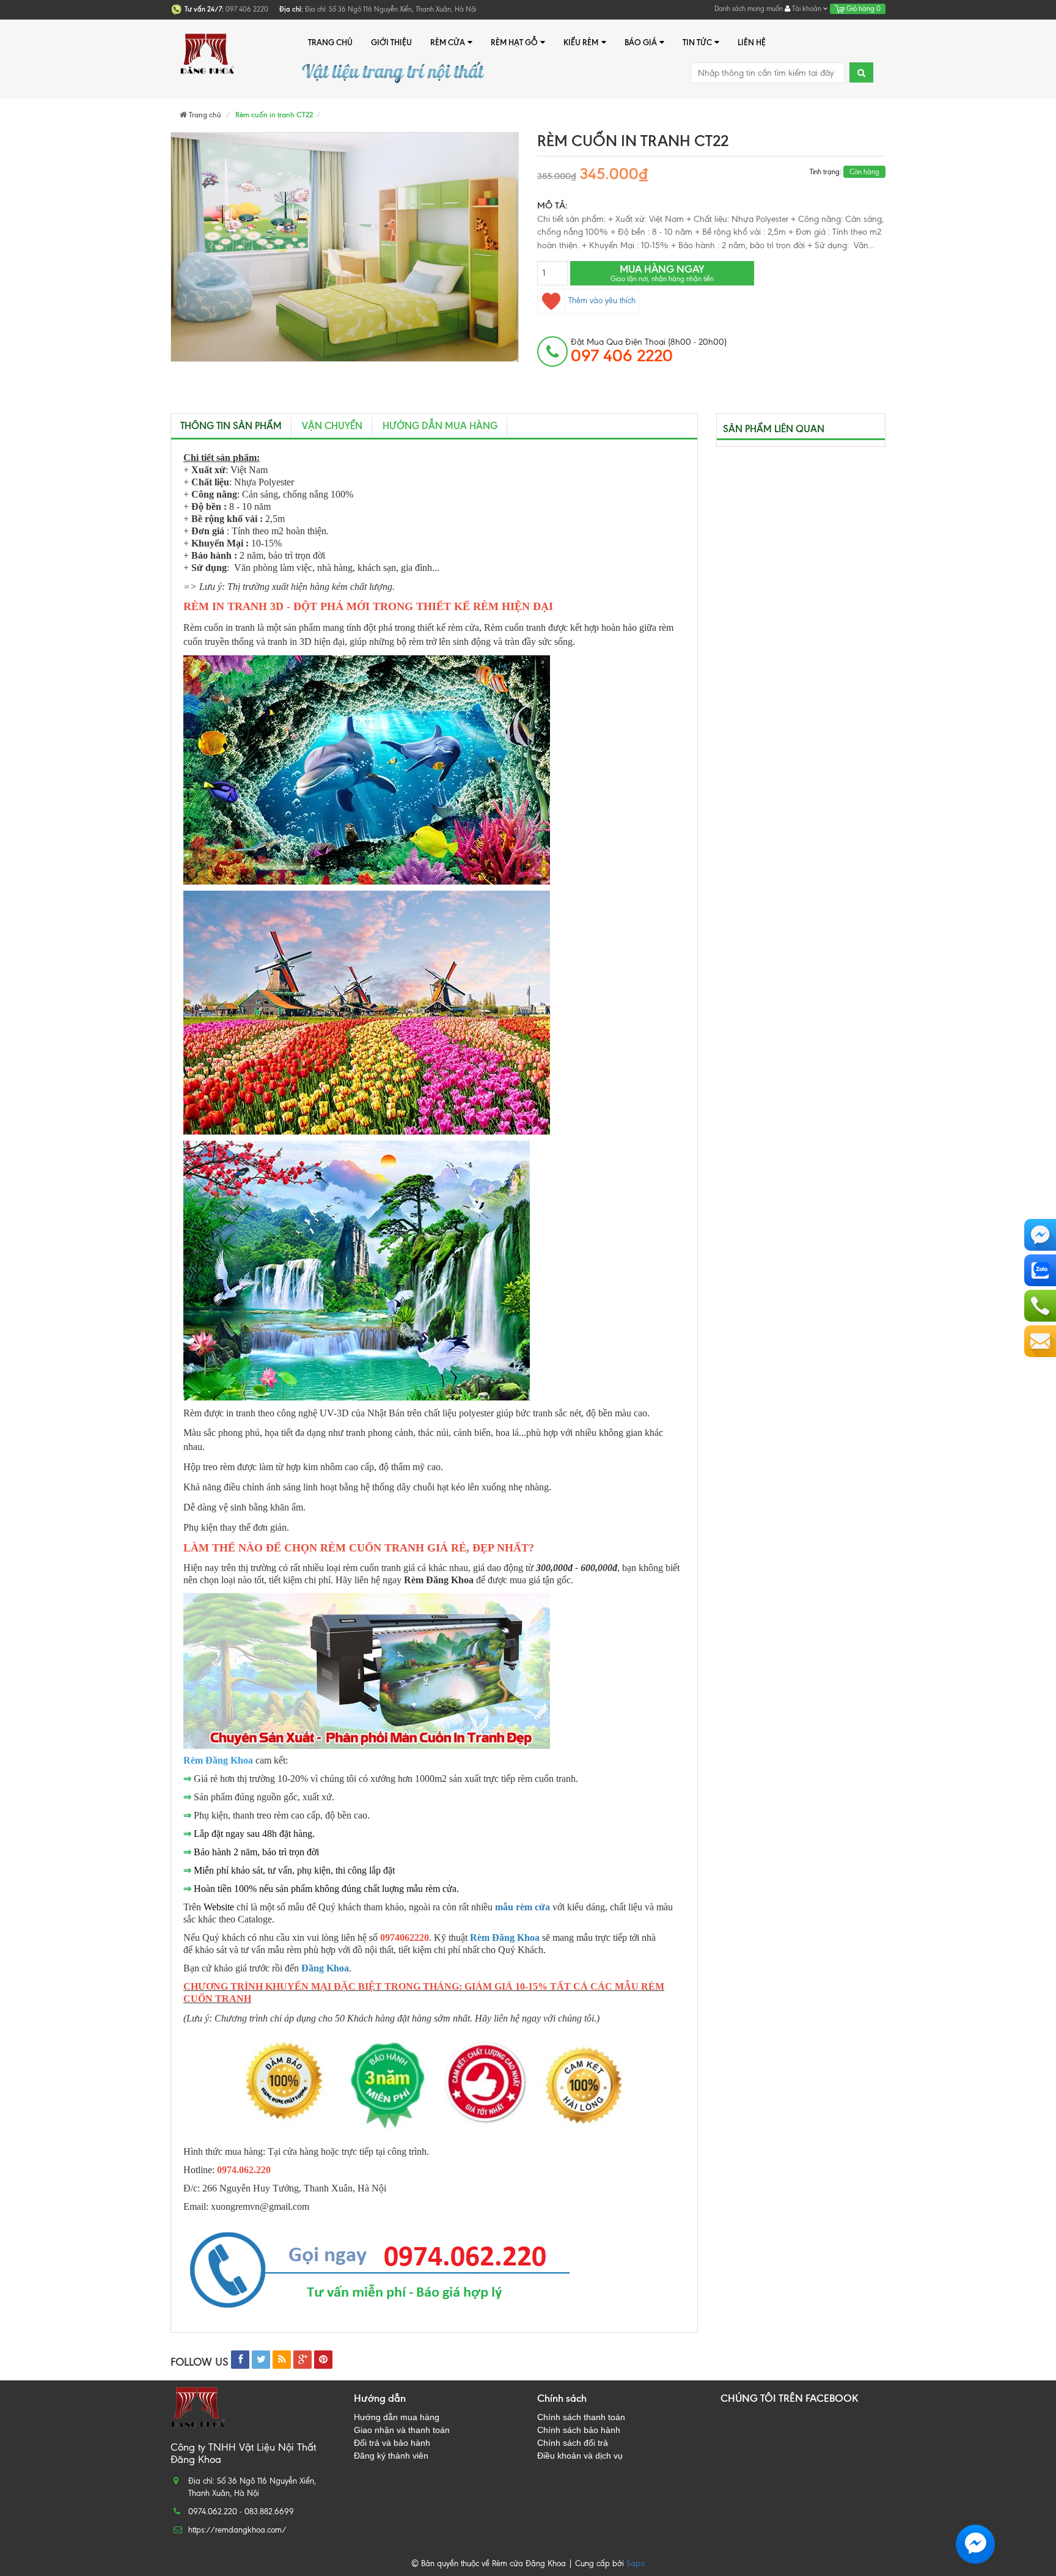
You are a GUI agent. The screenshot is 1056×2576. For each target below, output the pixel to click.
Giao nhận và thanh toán (402, 2430)
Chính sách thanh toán (581, 2417)
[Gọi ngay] (1040, 1306)
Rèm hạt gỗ (514, 42)
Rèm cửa (448, 42)
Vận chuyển (332, 426)
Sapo (636, 2563)
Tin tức (697, 42)
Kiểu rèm (581, 42)
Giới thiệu (391, 42)
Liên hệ (752, 42)
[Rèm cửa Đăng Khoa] (207, 42)
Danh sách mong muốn (749, 9)
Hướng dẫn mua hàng (440, 426)
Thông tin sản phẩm (231, 426)
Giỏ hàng (863, 9)
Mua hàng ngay (662, 273)
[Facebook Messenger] (1040, 1235)
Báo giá (641, 42)
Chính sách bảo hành (579, 2430)
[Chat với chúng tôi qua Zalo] (1040, 1270)
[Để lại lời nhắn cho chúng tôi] (1040, 1341)
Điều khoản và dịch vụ (580, 2456)
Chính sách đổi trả (573, 2443)
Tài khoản (807, 9)
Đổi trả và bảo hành (392, 2443)
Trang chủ (330, 42)
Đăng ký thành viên (391, 2456)
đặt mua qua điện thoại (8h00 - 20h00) (649, 351)
